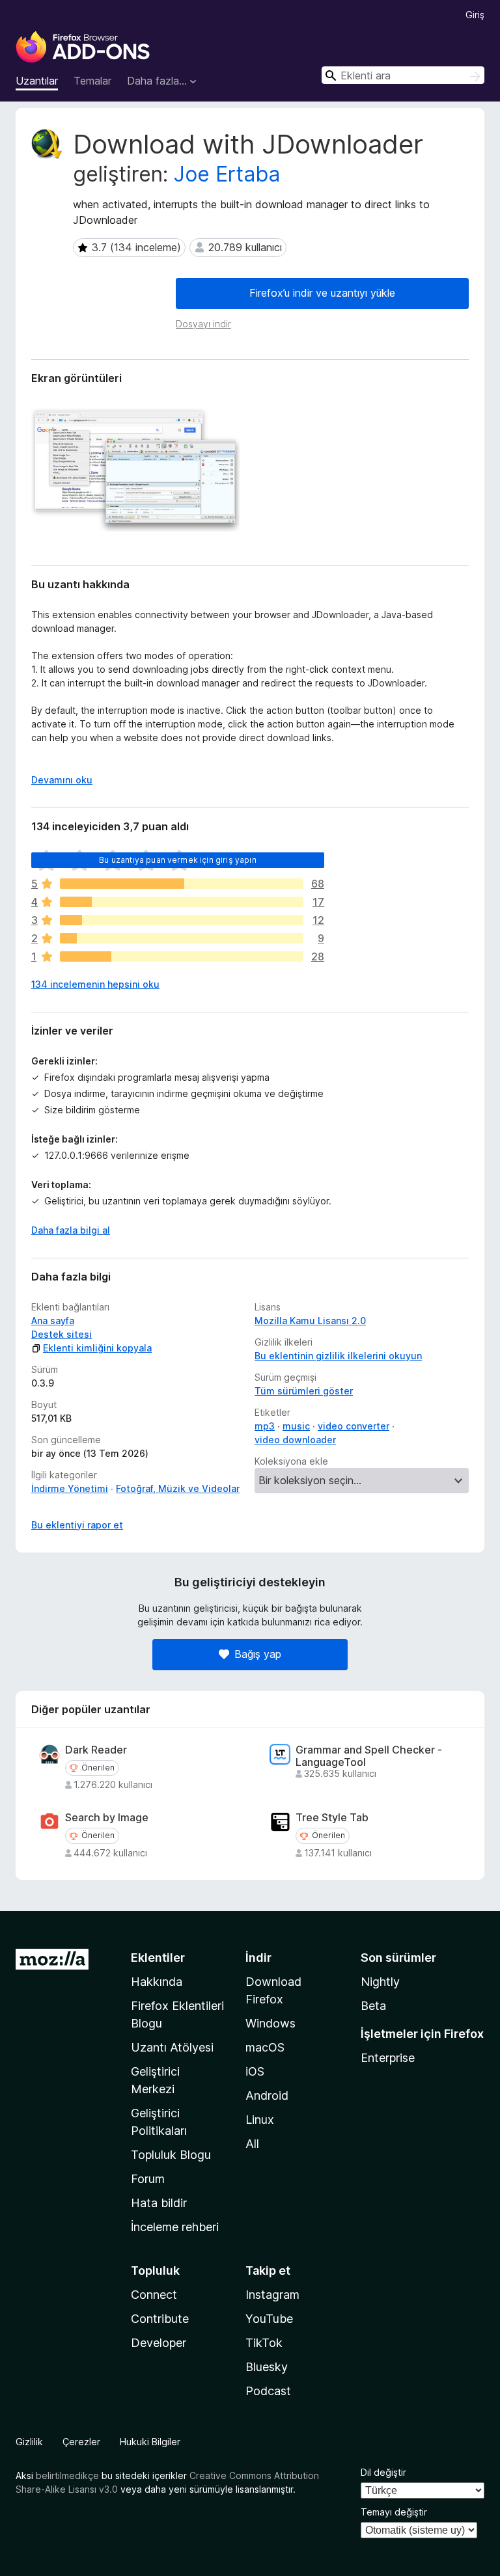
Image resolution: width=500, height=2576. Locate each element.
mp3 (265, 1426)
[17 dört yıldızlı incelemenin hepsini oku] (182, 902)
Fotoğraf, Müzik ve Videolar (178, 1488)
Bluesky (267, 2367)
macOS (265, 2047)
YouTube (269, 2319)
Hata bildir (159, 2203)
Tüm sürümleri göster (304, 1391)
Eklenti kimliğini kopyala (97, 1348)
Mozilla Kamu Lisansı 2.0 (310, 1321)
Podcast (268, 2391)
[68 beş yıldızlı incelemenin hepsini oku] (182, 884)
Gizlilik (29, 2442)
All (252, 2144)
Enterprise (388, 2058)
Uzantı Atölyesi (172, 2047)
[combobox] (403, 75)
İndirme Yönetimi (70, 1488)
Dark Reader (96, 1750)
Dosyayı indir (203, 324)
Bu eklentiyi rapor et (77, 1525)
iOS (255, 2071)
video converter (354, 1426)
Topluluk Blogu (171, 2155)
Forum (148, 2179)
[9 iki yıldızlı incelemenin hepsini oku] (182, 938)
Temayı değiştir (394, 2512)
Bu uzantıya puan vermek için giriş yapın (177, 860)
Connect (154, 2295)
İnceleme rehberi (175, 2227)
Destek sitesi (62, 1334)
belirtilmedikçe (67, 2475)
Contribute (160, 2319)
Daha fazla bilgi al (71, 1230)
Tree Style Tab (332, 1818)
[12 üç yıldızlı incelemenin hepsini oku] (182, 920)
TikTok (264, 2343)
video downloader (295, 1440)
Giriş (475, 15)
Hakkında (157, 1982)
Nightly (380, 1982)
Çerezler (81, 2442)
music (296, 1426)
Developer (159, 2343)
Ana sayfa (53, 1321)
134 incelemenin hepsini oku (95, 984)
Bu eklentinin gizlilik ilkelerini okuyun (338, 1356)
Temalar (92, 81)
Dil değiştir (383, 2472)
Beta (373, 2006)
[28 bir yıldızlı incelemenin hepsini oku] (182, 956)
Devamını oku (62, 780)
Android (267, 2095)
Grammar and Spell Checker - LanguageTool (369, 1756)
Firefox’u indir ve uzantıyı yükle (322, 293)
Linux (260, 2120)
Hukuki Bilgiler (150, 2442)
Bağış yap (258, 1654)
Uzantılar (37, 81)
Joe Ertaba (227, 174)
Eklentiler (158, 1958)
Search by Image (107, 1818)
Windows (271, 2023)
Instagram (272, 2295)
